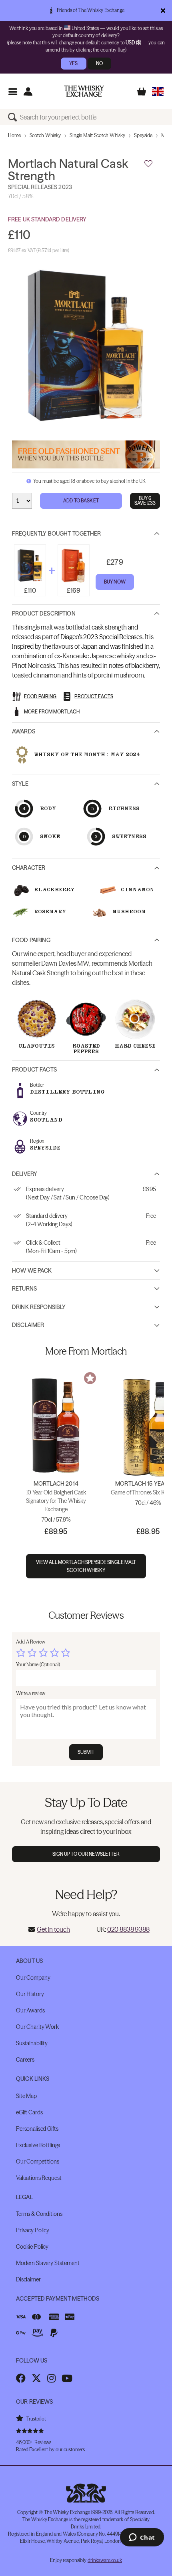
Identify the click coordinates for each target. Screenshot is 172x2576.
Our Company (33, 1978)
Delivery (25, 1174)
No (99, 63)
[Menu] (13, 91)
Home (14, 135)
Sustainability (32, 2043)
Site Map (26, 2096)
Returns (24, 1289)
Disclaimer (28, 1325)
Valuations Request (39, 2178)
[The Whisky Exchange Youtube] (67, 2378)
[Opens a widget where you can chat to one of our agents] (142, 2538)
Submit (86, 1752)
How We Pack (32, 1271)
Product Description (44, 614)
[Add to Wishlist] (148, 164)
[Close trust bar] (163, 10)
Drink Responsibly (39, 1307)
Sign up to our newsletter (86, 1854)
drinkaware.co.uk (105, 2560)
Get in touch (53, 1929)
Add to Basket (81, 501)
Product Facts (34, 1070)
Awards (24, 731)
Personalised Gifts (37, 2129)
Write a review (31, 1693)
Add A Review (31, 1642)
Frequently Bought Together (57, 534)
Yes (73, 63)
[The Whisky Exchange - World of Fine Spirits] (84, 91)
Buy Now (115, 582)
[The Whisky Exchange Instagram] (51, 2378)
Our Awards (30, 2010)
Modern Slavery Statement (48, 2263)
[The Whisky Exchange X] (36, 2378)
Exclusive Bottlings (38, 2145)
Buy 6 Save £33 (145, 501)
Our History (30, 1994)
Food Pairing (31, 940)
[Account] (28, 91)
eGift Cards (29, 2112)
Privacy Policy (33, 2230)
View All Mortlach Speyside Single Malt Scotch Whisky (86, 1566)
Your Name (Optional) (38, 1665)
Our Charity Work (37, 2027)
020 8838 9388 (128, 1929)
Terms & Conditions (39, 2214)
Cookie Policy (32, 2247)
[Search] (14, 117)
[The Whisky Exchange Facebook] (21, 2378)
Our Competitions (38, 2162)
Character (29, 868)
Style (20, 784)
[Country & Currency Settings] (158, 91)
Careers (25, 2060)
